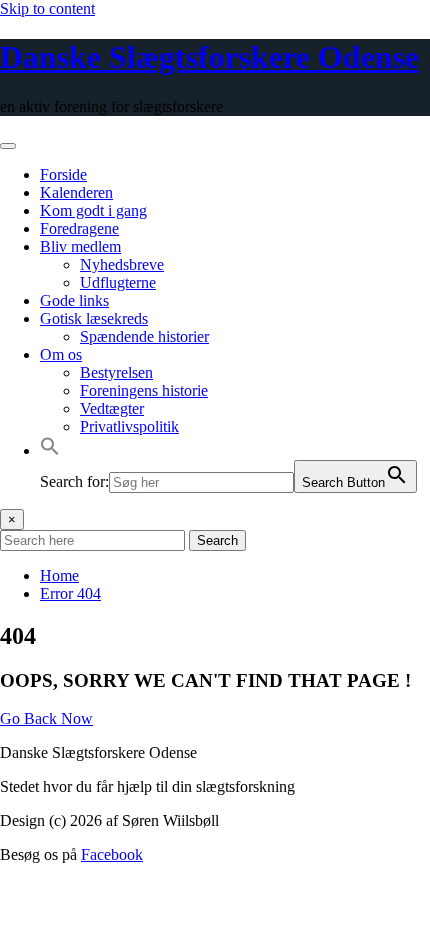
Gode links (74, 300)
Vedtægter (112, 408)
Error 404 (70, 593)
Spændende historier (144, 336)
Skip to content (47, 8)
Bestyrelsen (116, 372)
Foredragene (79, 228)
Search (217, 540)
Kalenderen (76, 192)
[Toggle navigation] (8, 146)
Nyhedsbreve (122, 264)
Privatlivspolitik (129, 426)
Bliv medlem (80, 246)
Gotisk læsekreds (94, 318)
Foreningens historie (144, 390)
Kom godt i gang (93, 210)
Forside (63, 174)
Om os (61, 354)
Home (59, 575)
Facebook (112, 854)
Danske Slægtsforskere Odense (209, 57)
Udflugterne (118, 282)
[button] (50, 450)
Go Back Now (46, 718)
